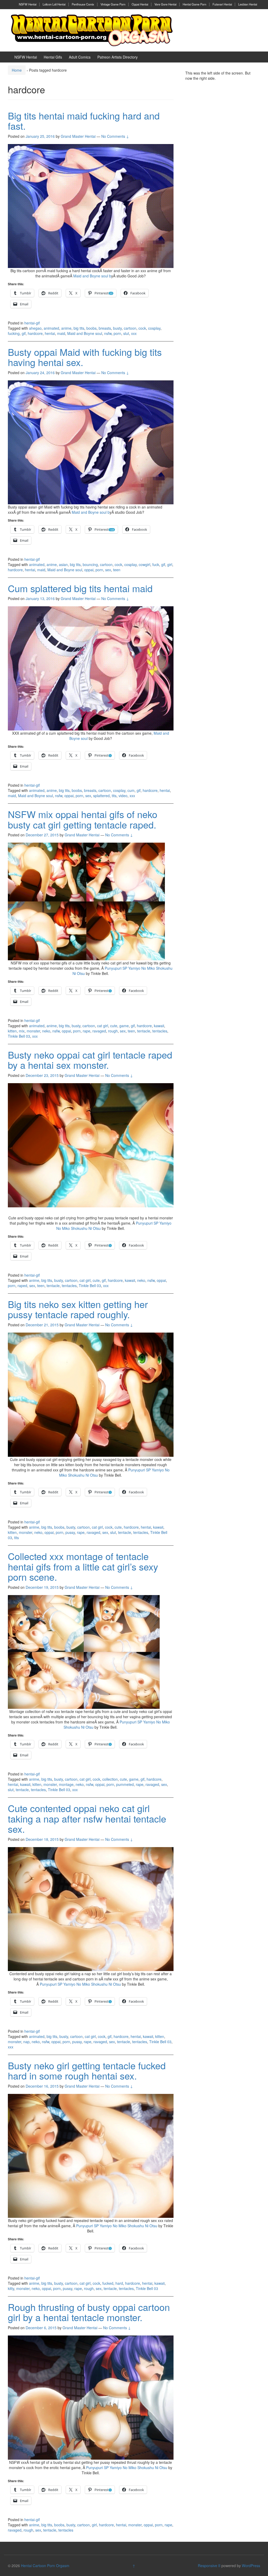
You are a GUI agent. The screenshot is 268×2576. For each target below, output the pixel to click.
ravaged (99, 1031)
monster (33, 1031)
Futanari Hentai (222, 4)
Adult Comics (80, 57)
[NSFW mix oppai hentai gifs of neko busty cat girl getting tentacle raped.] (86, 901)
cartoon (130, 328)
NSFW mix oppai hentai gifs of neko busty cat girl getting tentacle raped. (83, 819)
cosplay (154, 328)
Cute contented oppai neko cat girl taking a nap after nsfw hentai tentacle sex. (87, 1818)
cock (142, 328)
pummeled (125, 1784)
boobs (91, 328)
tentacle (144, 1031)
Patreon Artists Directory (118, 57)
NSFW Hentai (28, 4)
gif (24, 333)
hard (119, 2283)
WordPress (251, 2566)
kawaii (159, 1026)
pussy (70, 1532)
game (124, 1026)
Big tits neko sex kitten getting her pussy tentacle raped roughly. (78, 1309)
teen (117, 570)
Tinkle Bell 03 (19, 1036)
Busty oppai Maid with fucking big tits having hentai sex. (85, 357)
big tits (79, 328)
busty (117, 328)
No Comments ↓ (115, 136)
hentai (50, 333)
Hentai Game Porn (194, 4)
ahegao (35, 328)
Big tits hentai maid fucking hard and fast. (84, 121)
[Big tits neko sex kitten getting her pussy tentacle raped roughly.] (91, 1394)
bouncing (90, 564)
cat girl (103, 1026)
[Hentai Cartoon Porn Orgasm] (92, 30)
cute (114, 1026)
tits (114, 796)
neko (46, 1031)
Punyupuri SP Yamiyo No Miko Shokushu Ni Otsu (80, 1984)
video (123, 796)
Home (17, 70)
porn (117, 333)
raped (22, 1286)
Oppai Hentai (140, 4)
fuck (156, 564)
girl (170, 564)
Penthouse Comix (83, 4)
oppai (89, 570)
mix (22, 1031)
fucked (108, 2283)
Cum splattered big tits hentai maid (80, 588)
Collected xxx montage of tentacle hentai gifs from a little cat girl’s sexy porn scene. (83, 1566)
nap (26, 2042)
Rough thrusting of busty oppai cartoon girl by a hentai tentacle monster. (89, 2312)
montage (66, 1784)
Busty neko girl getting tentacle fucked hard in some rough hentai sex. (87, 2070)
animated (51, 328)
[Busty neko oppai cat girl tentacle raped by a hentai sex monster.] (91, 1145)
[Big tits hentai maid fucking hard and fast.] (91, 205)
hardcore (35, 333)
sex (108, 570)
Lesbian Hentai (248, 4)
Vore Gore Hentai (165, 4)
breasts (105, 328)
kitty (11, 2288)
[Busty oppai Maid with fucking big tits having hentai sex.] (91, 442)
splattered (101, 796)
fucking (14, 333)
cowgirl (144, 564)
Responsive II (209, 2566)
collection (110, 1779)
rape (86, 1031)
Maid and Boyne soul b (92, 276)
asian (63, 564)
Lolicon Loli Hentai (54, 4)
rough (113, 1031)
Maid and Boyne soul (85, 333)
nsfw (108, 333)
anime (66, 328)
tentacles (160, 1031)
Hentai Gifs (53, 57)
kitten (12, 1031)
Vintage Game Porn (113, 4)
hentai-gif (32, 323)
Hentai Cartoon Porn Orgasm (45, 2566)
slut (126, 333)
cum (131, 790)
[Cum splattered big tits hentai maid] (91, 668)
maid (61, 333)
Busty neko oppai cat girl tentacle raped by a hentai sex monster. (90, 1060)
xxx (134, 333)
